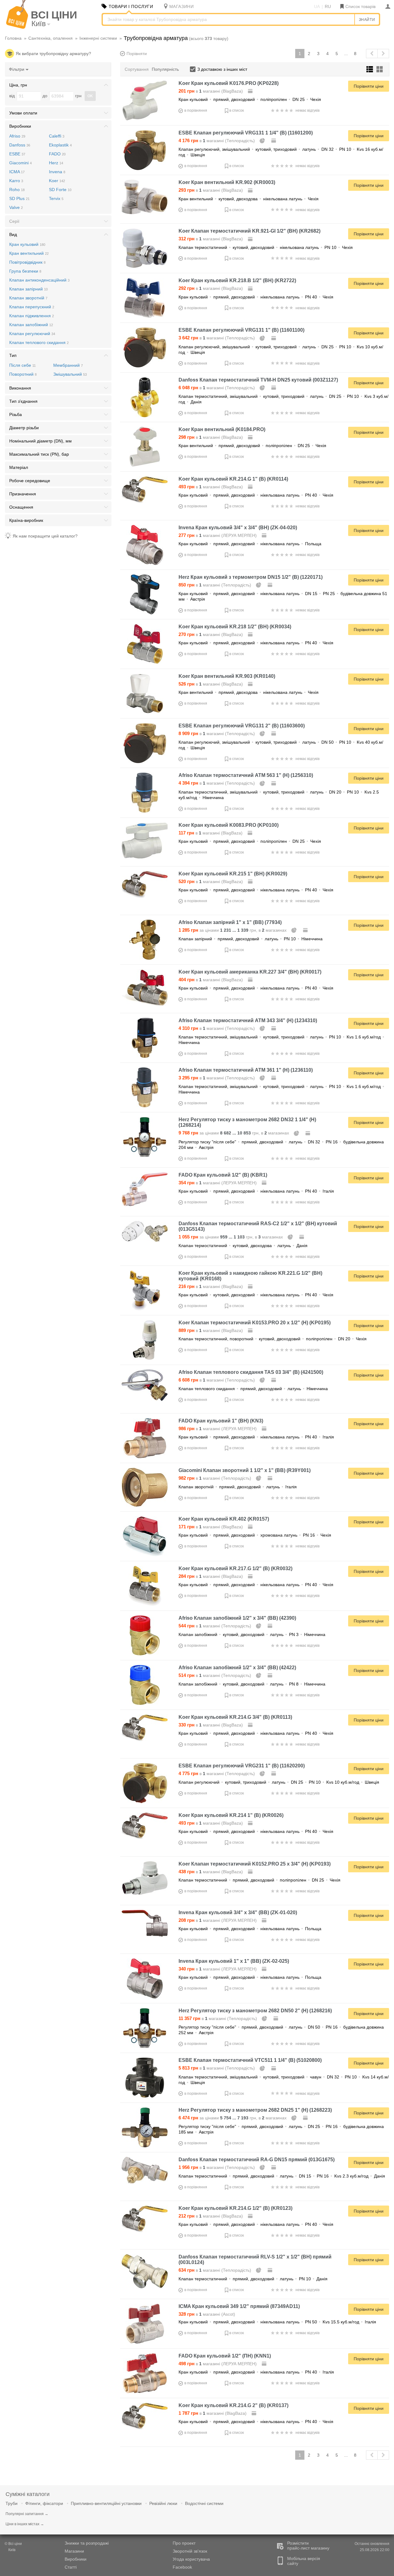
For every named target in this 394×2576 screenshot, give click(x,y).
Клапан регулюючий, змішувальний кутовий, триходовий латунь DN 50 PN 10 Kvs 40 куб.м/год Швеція (281, 745)
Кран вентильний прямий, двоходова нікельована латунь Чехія (249, 692)
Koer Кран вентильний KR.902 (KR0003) (227, 182)
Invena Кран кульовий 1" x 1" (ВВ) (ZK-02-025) (234, 1961)
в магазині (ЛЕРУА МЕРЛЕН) (218, 535)
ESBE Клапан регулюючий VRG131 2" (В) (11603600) (242, 726)
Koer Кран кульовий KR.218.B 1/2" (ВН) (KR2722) (237, 280)
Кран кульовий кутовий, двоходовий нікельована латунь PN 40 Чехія (256, 1295)
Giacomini (20, 163)
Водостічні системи (204, 2503)
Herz (56, 163)
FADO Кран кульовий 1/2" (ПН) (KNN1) (225, 2356)
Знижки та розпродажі (87, 2543)
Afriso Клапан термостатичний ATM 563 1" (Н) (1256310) (246, 775)
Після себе (22, 365)
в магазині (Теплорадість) (217, 141)
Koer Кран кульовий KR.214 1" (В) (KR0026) (231, 1815)
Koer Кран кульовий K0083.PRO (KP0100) (229, 825)
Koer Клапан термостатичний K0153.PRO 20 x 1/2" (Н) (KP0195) (255, 1323)
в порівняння (196, 110)
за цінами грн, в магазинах (233, 930)
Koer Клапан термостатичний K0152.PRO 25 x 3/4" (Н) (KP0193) (255, 1864)
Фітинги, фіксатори (44, 2503)
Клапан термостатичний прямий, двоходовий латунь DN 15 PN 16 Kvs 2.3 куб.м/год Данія (282, 2176)
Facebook (182, 2567)
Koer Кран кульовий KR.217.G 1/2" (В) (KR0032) (235, 1568)
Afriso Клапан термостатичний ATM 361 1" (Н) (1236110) (246, 1070)
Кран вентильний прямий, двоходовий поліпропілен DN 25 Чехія (252, 446)
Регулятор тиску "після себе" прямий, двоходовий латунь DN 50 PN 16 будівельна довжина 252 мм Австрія (281, 2030)
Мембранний (68, 365)
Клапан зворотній (28, 298)
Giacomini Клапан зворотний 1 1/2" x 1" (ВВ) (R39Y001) (245, 1470)
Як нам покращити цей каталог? (45, 536)
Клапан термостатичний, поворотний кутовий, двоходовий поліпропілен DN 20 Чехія (273, 1339)
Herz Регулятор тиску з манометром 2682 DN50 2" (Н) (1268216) (255, 2011)
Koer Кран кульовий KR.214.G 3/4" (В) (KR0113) (235, 1717)
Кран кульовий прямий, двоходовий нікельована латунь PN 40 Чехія (256, 297)
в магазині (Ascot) (207, 2314)
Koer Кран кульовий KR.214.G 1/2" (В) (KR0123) (235, 2208)
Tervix (56, 198)
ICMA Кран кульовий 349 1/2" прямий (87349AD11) (239, 2306)
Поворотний (23, 374)
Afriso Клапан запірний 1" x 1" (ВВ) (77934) (230, 922)
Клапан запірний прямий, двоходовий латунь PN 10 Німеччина (251, 939)
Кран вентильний (29, 253)
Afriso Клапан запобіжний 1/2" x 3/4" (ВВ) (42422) (237, 1668)
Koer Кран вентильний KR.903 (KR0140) (227, 676)
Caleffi (57, 136)
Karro (16, 181)
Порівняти (137, 54)
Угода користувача (191, 2559)
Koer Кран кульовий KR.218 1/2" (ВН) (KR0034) (235, 627)
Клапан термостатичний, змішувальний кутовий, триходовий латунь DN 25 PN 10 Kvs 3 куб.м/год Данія (283, 399)
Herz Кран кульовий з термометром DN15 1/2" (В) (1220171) (251, 577)
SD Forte (60, 190)
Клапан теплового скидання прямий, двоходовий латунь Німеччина (253, 1389)
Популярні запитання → (27, 2514)
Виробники (76, 2559)
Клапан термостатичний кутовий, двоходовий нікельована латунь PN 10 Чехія (266, 247)
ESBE (17, 154)
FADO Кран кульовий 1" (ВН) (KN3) (221, 1421)
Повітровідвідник (27, 262)
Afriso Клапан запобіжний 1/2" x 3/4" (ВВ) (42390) (237, 1618)
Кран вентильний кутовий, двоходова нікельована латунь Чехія (249, 199)
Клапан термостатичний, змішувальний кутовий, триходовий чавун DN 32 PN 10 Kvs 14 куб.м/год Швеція (284, 2080)
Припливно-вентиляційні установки (106, 2503)
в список (237, 110)
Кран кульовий (27, 244)
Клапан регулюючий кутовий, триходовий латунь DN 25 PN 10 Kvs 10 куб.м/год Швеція (279, 1782)
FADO (57, 154)
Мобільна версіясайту (304, 2561)
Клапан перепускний (32, 307)
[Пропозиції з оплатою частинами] (263, 141)
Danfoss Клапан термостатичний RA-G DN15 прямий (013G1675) (257, 2160)
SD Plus (19, 198)
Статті (71, 2567)
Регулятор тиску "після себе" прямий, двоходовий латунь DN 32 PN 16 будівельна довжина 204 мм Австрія (281, 1145)
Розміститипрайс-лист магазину (308, 2546)
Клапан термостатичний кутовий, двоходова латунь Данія (243, 1246)
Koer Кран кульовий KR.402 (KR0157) (224, 1519)
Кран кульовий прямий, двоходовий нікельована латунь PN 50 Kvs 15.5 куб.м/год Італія (277, 2322)
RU (328, 6)
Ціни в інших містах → (25, 2524)
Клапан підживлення (32, 316)
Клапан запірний (28, 289)
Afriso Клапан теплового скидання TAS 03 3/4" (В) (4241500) (251, 1372)
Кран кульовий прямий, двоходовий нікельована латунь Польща (250, 544)
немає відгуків (308, 110)
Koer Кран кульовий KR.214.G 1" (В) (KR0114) (233, 479)
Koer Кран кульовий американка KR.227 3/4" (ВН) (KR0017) (250, 972)
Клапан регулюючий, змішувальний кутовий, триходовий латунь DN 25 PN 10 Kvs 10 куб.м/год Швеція (281, 350)
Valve (16, 207)
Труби (12, 2503)
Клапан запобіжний (31, 325)
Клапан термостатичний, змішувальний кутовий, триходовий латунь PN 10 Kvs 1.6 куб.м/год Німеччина (281, 1040)
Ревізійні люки (163, 2503)
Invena (57, 172)
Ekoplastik (60, 145)
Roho (17, 190)
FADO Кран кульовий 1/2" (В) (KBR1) (223, 1175)
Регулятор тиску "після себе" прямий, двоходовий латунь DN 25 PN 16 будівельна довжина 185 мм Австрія (281, 2129)
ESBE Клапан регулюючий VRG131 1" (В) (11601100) (241, 330)
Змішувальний (70, 374)
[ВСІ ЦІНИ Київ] (17, 27)
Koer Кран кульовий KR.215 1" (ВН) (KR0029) (233, 874)
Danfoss (20, 145)
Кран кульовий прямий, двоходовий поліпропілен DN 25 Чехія (250, 99)
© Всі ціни (13, 2544)
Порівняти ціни (369, 86)
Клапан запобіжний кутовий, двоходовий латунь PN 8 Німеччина (252, 1684)
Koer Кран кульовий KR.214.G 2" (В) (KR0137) (233, 2405)
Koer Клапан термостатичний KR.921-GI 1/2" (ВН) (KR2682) (249, 231)
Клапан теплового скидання (39, 342)
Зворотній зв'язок (190, 2551)
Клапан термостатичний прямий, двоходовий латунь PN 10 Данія (253, 2279)
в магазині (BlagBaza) (211, 91)
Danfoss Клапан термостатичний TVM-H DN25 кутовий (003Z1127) (258, 380)
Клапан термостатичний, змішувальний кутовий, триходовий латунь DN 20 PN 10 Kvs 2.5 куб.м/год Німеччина (279, 795)
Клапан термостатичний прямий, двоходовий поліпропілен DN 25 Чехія (259, 1880)
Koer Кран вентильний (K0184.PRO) (222, 429)
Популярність (165, 69)
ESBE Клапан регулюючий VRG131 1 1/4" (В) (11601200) (246, 133)
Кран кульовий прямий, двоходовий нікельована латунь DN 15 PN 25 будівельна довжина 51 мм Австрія (283, 596)
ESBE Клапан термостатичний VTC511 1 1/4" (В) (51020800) (250, 2060)
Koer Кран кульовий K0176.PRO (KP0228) (229, 83)
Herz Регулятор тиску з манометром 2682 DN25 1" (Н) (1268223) (255, 2110)
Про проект (184, 2543)
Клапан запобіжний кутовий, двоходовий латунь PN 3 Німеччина (252, 1634)
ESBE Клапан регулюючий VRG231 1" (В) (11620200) (242, 1766)
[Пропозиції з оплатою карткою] (251, 91)
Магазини (74, 2551)
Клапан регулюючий (32, 334)
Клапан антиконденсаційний (39, 280)
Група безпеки (25, 271)
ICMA (17, 172)
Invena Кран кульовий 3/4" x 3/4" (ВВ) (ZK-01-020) (238, 1912)
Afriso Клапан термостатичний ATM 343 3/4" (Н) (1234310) (248, 1020)
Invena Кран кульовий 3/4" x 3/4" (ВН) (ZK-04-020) (238, 528)
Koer (57, 181)
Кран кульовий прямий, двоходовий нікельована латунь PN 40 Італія (256, 1191)
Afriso (17, 136)
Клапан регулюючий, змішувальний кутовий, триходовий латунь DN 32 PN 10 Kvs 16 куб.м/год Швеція (281, 152)
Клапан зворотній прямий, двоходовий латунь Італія (238, 1487)
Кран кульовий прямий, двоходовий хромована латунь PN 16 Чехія (255, 1535)
